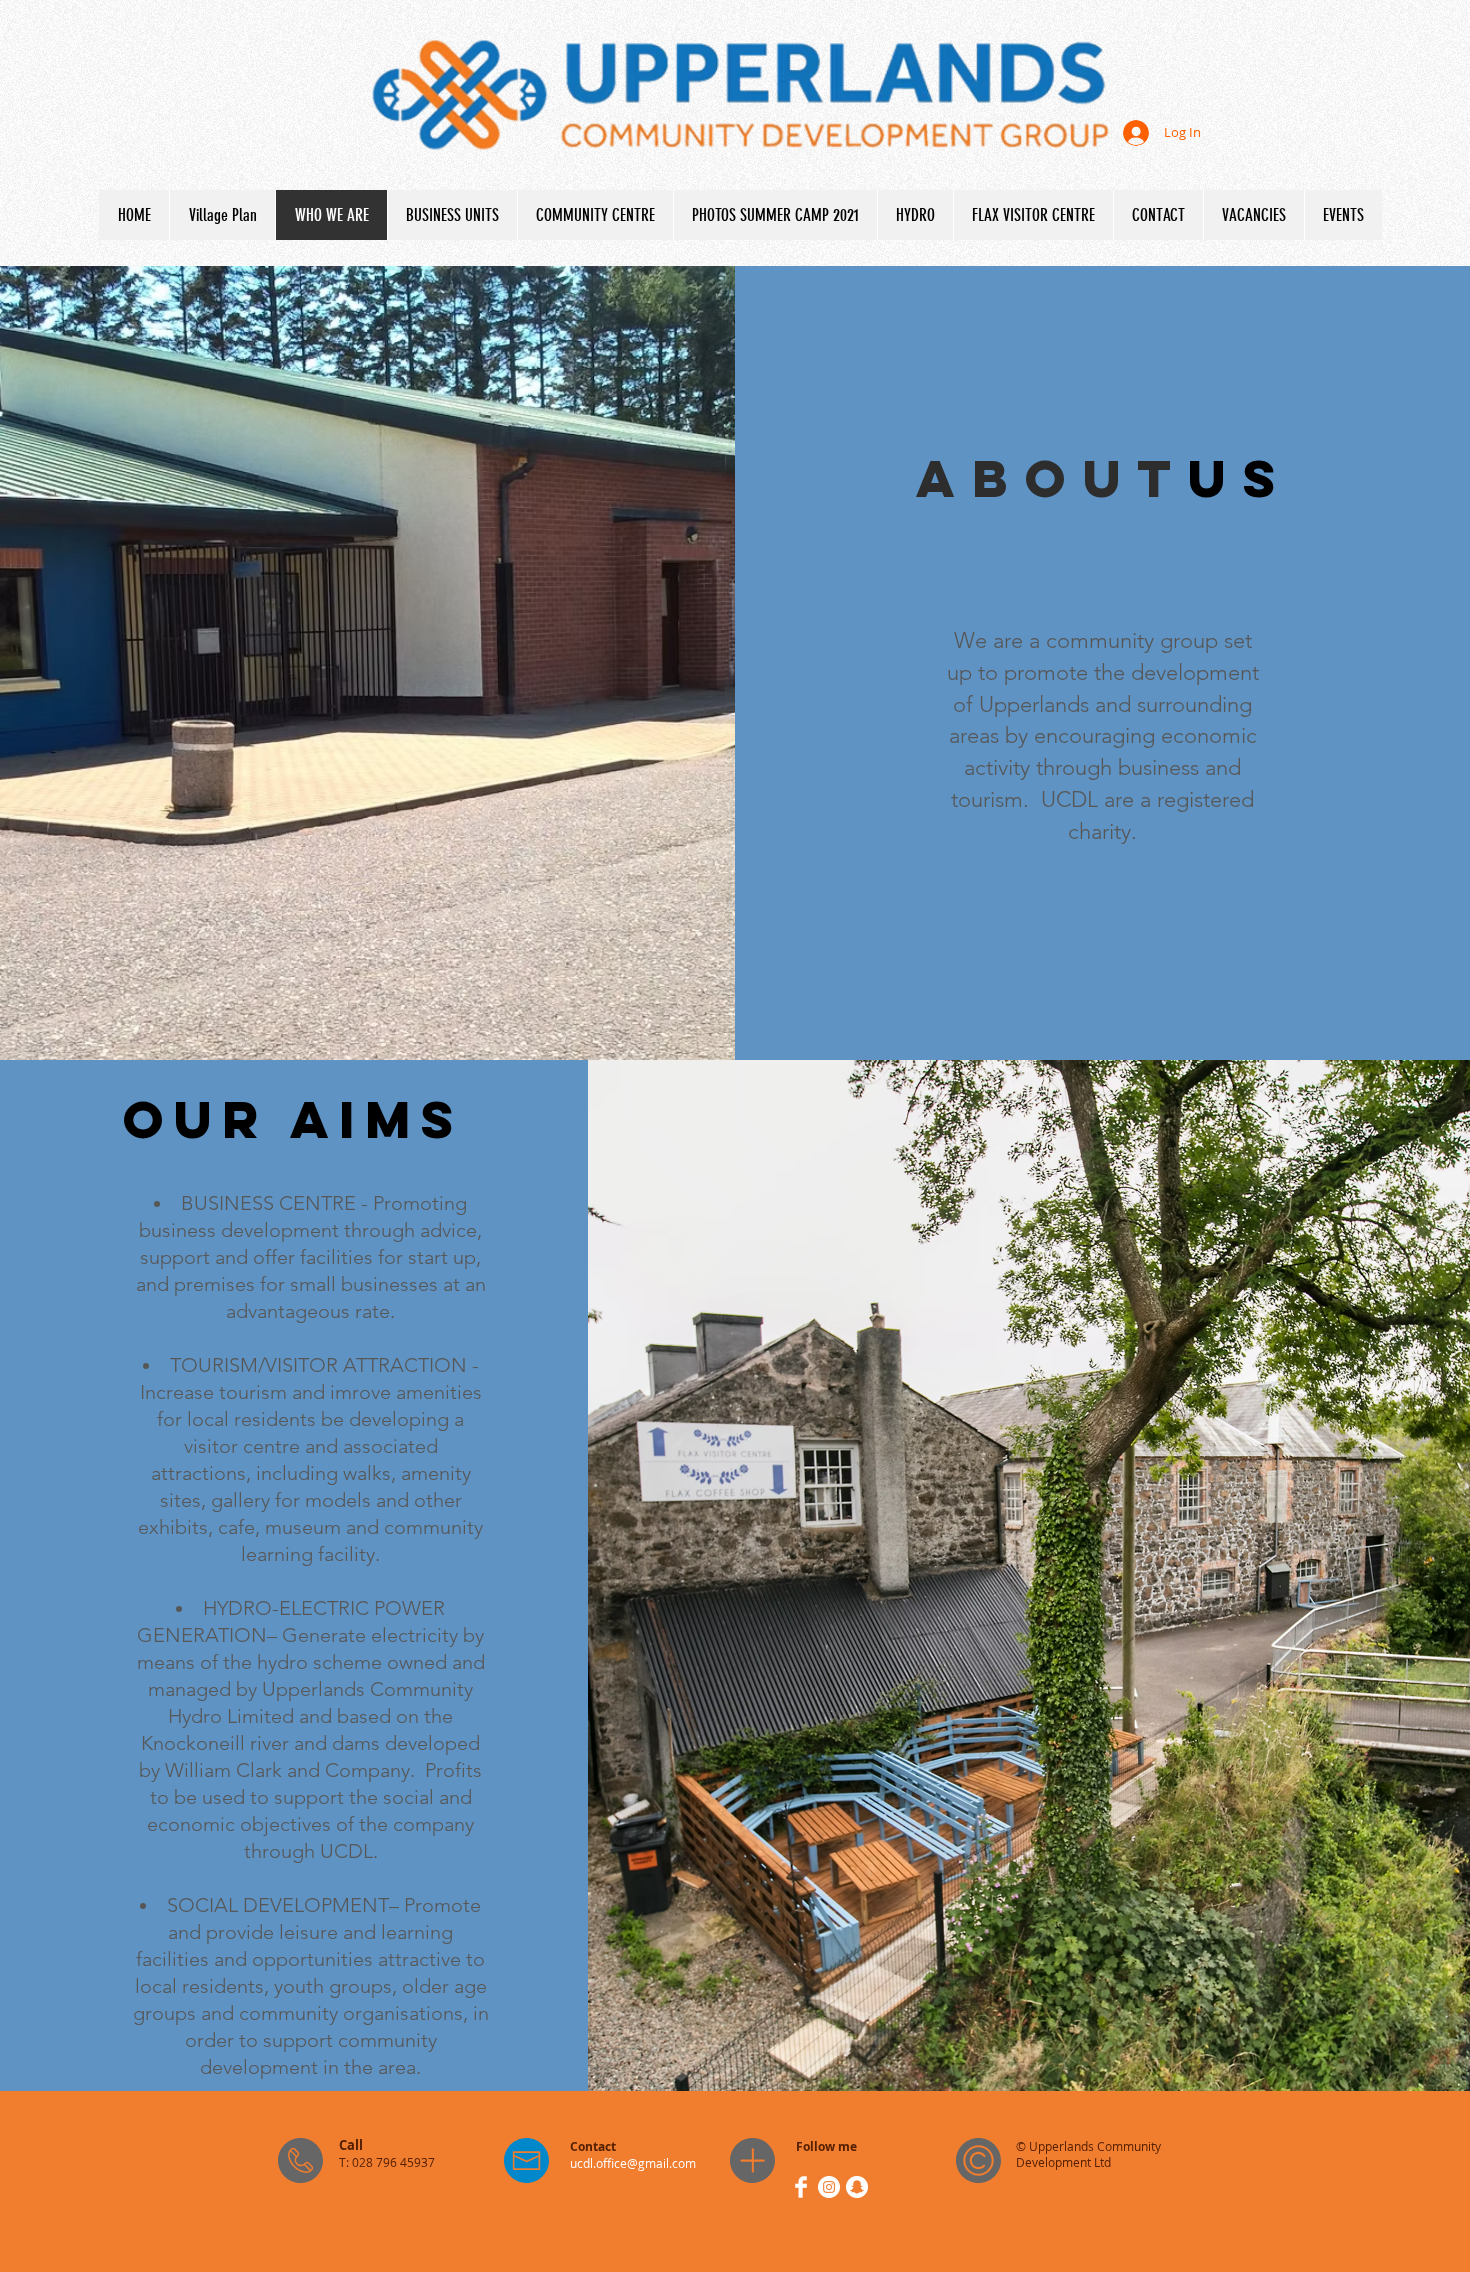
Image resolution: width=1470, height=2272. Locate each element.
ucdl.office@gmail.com (633, 2163)
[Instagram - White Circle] (829, 2187)
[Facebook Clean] (801, 2187)
